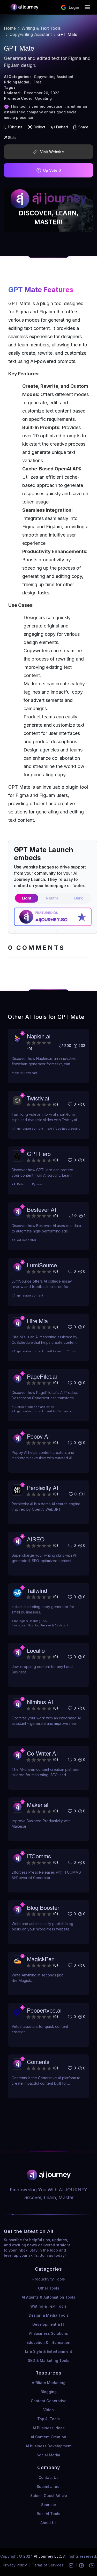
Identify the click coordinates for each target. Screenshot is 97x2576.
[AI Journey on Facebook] (81, 2565)
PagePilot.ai (42, 1376)
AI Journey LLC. (48, 2556)
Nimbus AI (40, 1702)
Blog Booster (43, 1907)
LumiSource (42, 1265)
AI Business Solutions (48, 2333)
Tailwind (37, 1590)
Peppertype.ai (44, 2010)
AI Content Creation (48, 2437)
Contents (38, 2062)
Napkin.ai (39, 1036)
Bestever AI (42, 1209)
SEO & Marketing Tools (49, 2360)
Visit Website (52, 152)
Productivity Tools (49, 2279)
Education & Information (48, 2342)
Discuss (16, 127)
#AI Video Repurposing (64, 1129)
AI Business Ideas (49, 2428)
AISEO (36, 1539)
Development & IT (48, 2324)
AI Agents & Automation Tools (48, 2297)
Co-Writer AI (42, 1753)
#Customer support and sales (33, 1407)
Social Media (48, 2455)
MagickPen (41, 1959)
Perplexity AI (43, 1488)
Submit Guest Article (49, 2496)
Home (10, 28)
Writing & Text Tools (41, 28)
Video (48, 2410)
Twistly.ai (38, 1098)
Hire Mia (37, 1321)
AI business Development (49, 2446)
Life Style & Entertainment (49, 2351)
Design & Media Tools (49, 2315)
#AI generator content (27, 1129)
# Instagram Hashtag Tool (30, 1621)
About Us (48, 2523)
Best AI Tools (48, 2514)
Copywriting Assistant (31, 34)
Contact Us (48, 2477)
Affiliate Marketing (49, 2383)
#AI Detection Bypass (27, 1184)
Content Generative (49, 2401)
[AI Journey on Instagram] (71, 2565)
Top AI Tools (48, 2419)
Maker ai (38, 1805)
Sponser (49, 2505)
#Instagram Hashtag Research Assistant (40, 1625)
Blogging (49, 2392)
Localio (36, 1650)
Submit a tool (49, 2486)
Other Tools (49, 2288)
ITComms (39, 1856)
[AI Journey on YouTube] (92, 2565)
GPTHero (39, 1154)
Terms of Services (48, 2565)
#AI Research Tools (61, 1351)
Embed (62, 127)
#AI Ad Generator (24, 1240)
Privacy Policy (15, 2565)
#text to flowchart (24, 1073)
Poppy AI (38, 1436)
